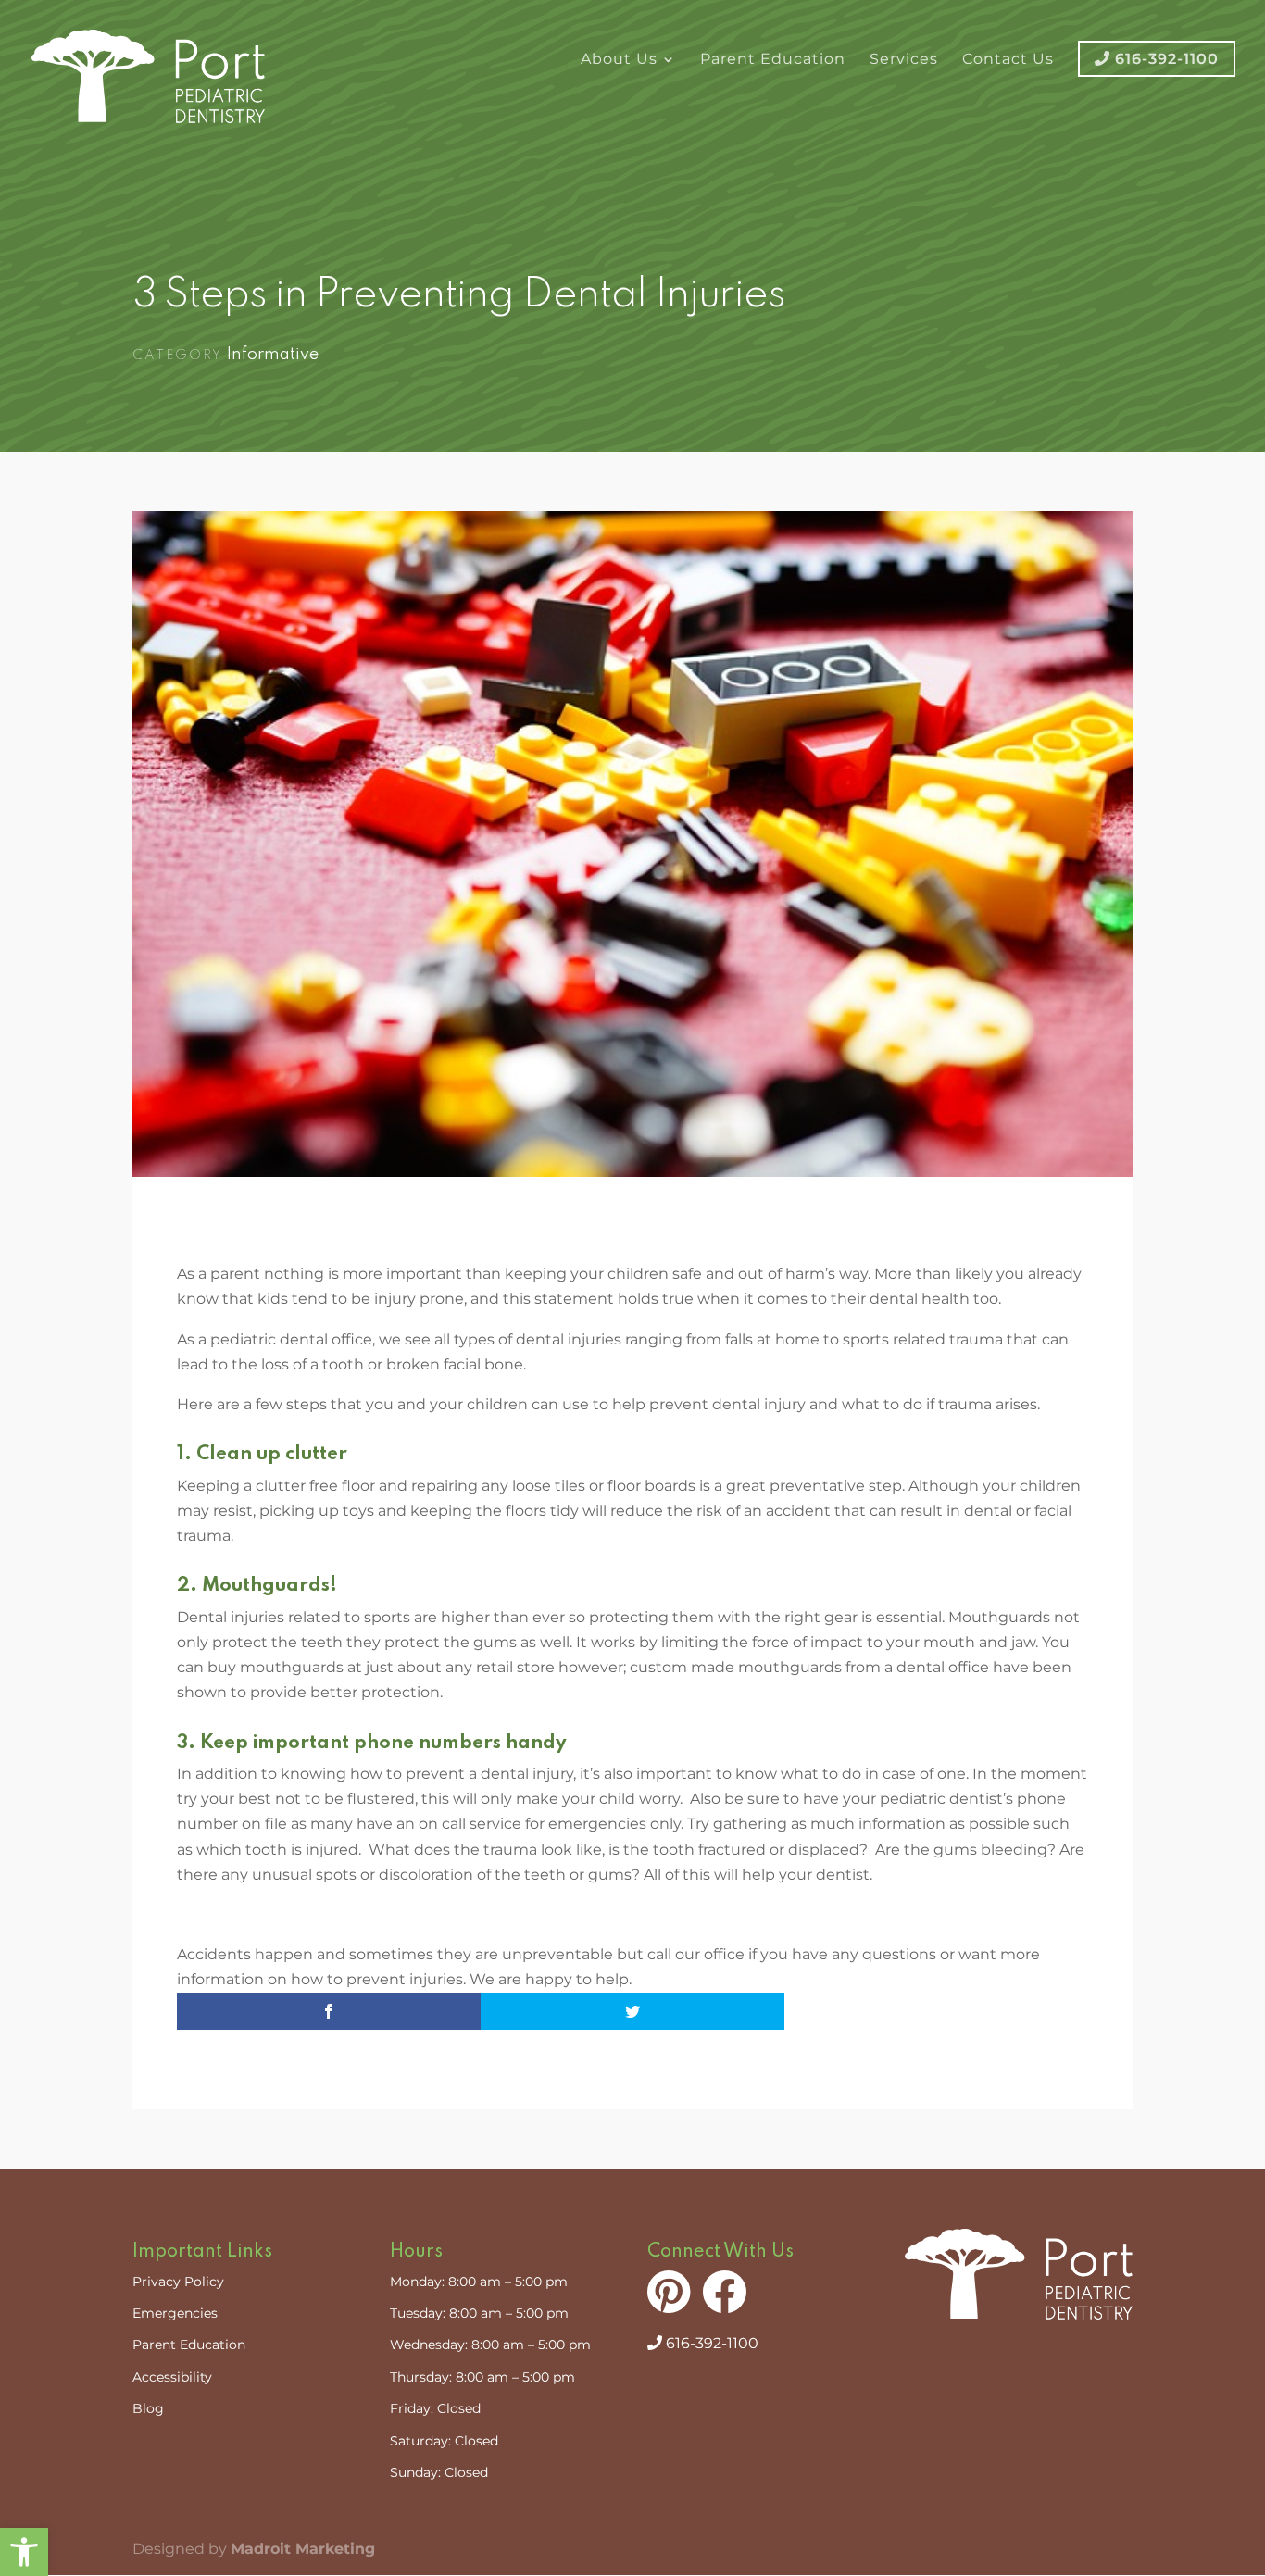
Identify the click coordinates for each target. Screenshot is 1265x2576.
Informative (273, 355)
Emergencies (175, 2313)
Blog (148, 2408)
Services (904, 60)
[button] (24, 2552)
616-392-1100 (710, 2343)
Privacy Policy (178, 2282)
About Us (619, 60)
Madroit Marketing (303, 2549)
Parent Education (773, 60)
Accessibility (172, 2377)
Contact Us (1008, 60)
